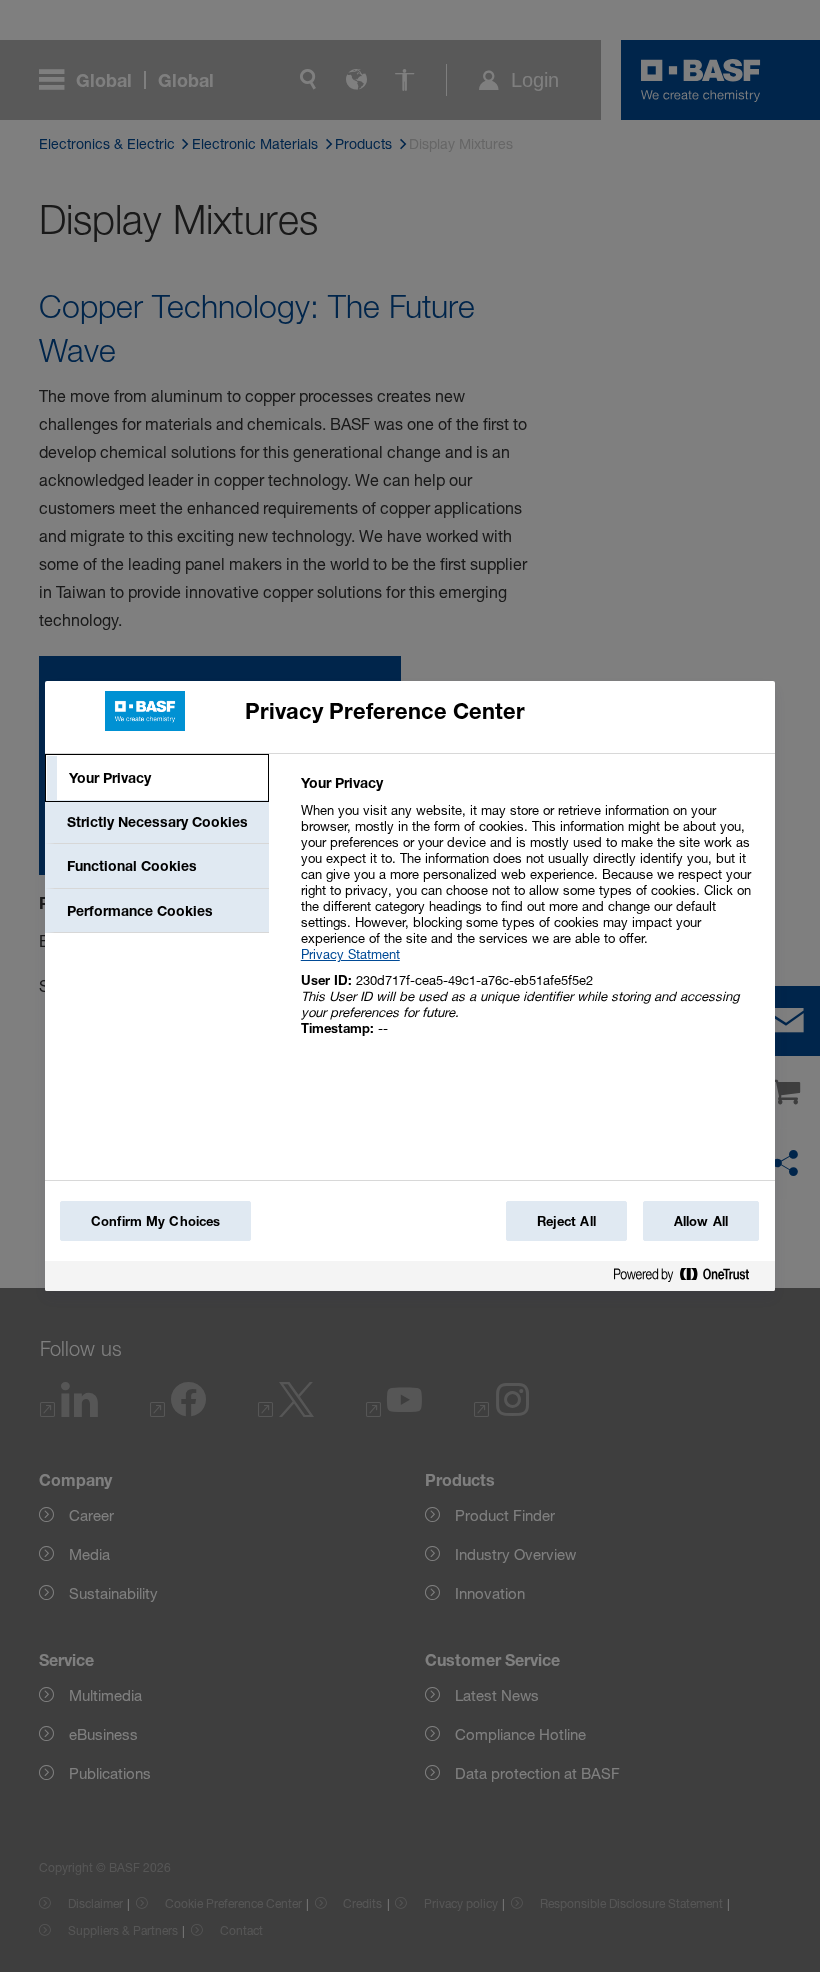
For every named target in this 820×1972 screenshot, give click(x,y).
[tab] (157, 778)
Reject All (566, 1221)
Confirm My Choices (155, 1221)
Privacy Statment (350, 954)
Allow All (701, 1221)
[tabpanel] (529, 916)
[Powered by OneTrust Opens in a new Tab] (689, 1278)
